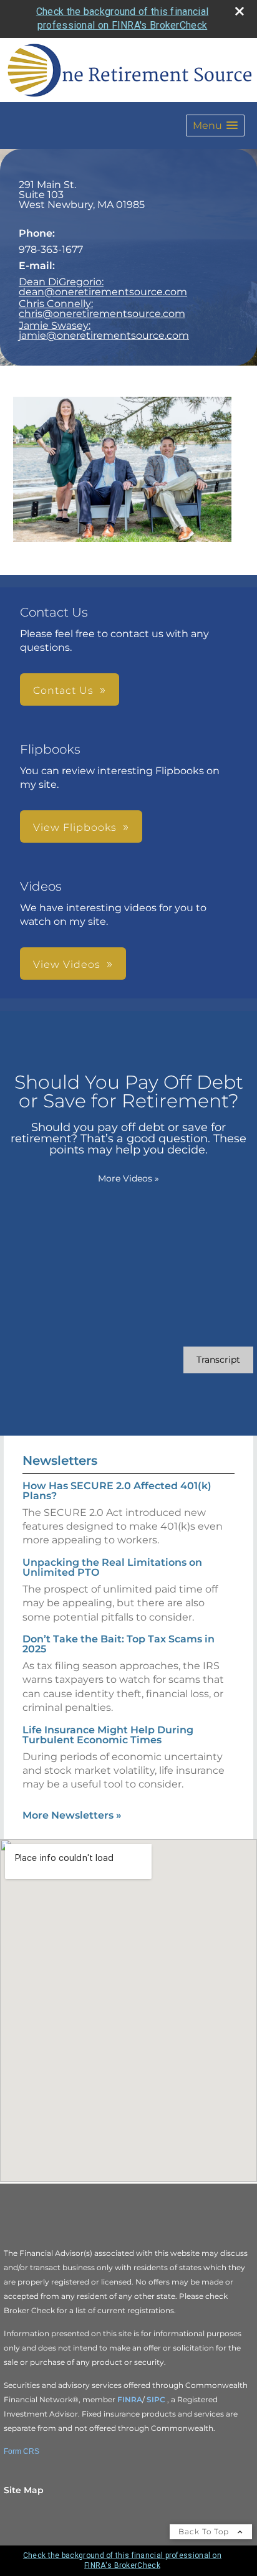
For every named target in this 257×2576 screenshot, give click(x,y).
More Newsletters (72, 1815)
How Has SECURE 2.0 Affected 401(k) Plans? (117, 1491)
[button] (215, 125)
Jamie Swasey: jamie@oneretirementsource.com (104, 330)
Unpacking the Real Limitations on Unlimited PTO (112, 1567)
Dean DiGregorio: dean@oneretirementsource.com (103, 287)
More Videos (128, 1178)
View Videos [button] (67, 964)
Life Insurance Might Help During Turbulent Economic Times (108, 1735)
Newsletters (60, 1461)
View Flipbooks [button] (75, 827)
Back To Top (205, 2531)
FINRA (130, 2399)
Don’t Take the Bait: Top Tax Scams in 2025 (119, 1644)
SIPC (157, 2399)
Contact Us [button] (63, 690)
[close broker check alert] (240, 11)
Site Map (24, 2490)
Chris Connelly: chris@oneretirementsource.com (102, 309)
